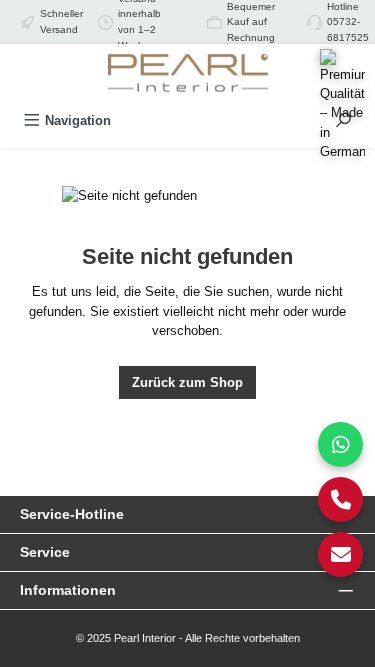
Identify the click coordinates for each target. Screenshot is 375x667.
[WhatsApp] (340, 444)
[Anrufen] (340, 499)
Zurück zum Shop (187, 382)
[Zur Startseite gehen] (188, 74)
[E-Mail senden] (340, 554)
